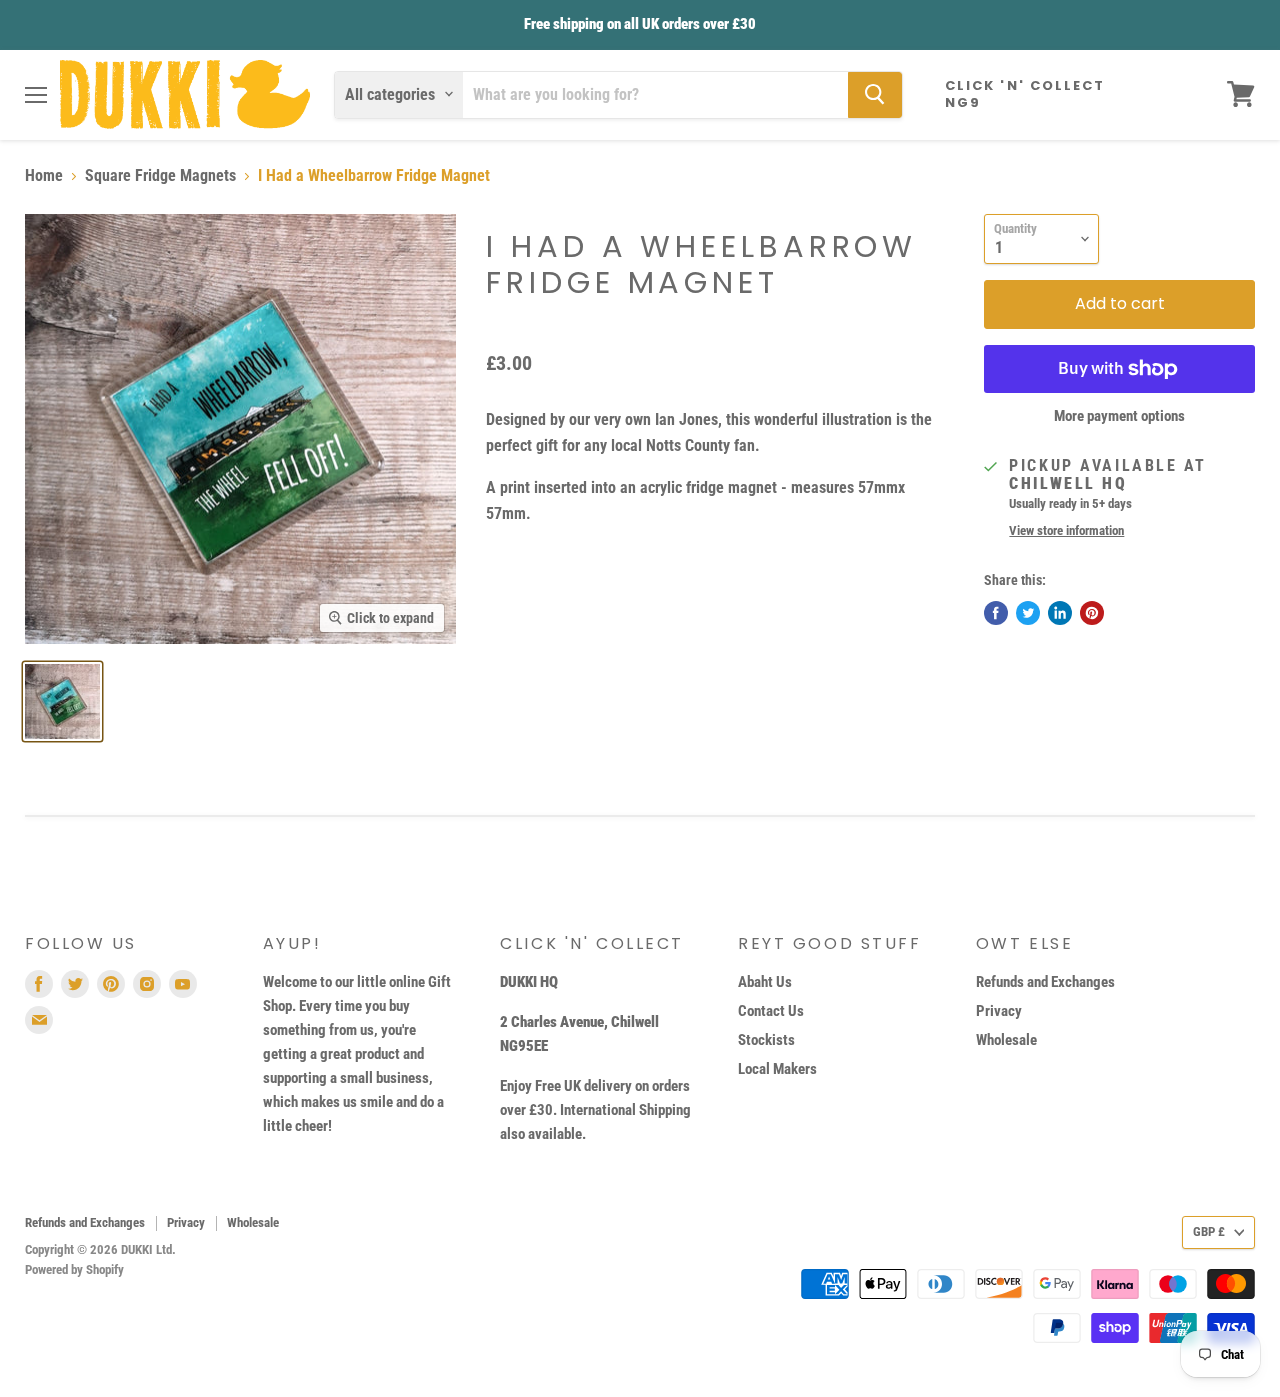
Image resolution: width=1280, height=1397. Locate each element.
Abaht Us (765, 982)
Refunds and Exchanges (1045, 982)
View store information (1066, 531)
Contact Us (771, 1011)
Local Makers (777, 1069)
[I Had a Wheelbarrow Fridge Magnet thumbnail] (62, 701)
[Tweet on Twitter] (1028, 613)
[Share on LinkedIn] (1060, 613)
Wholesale (1006, 1040)
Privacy (999, 1011)
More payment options (1119, 416)
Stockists (766, 1040)
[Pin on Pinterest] (1092, 613)
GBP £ (1209, 1231)
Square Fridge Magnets (160, 176)
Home (44, 176)
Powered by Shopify (74, 1269)
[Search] (875, 94)
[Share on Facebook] (996, 613)
